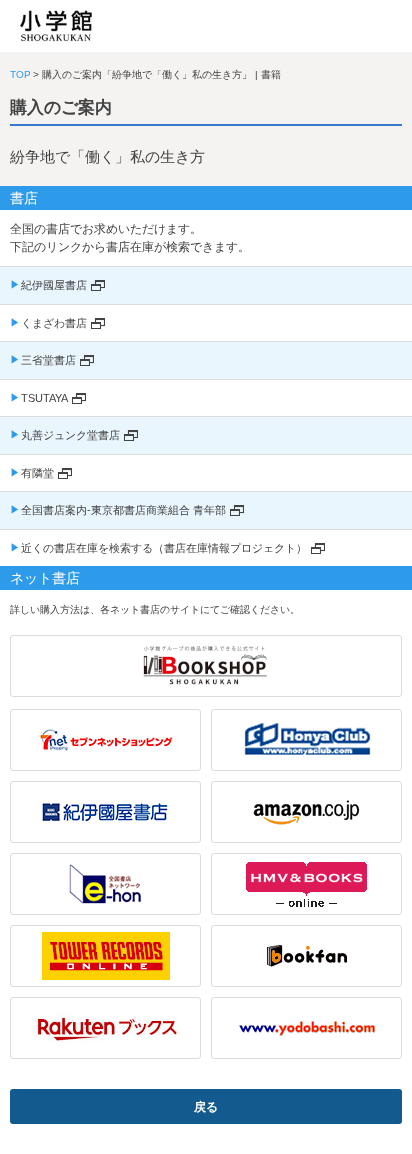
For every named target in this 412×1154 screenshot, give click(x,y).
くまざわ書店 (54, 323)
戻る (206, 1107)
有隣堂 (37, 473)
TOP (20, 74)
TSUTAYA (44, 398)
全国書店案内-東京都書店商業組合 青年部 (123, 510)
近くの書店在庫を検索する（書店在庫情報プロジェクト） (164, 548)
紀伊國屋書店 (54, 285)
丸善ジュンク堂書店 (70, 435)
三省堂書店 (48, 360)
